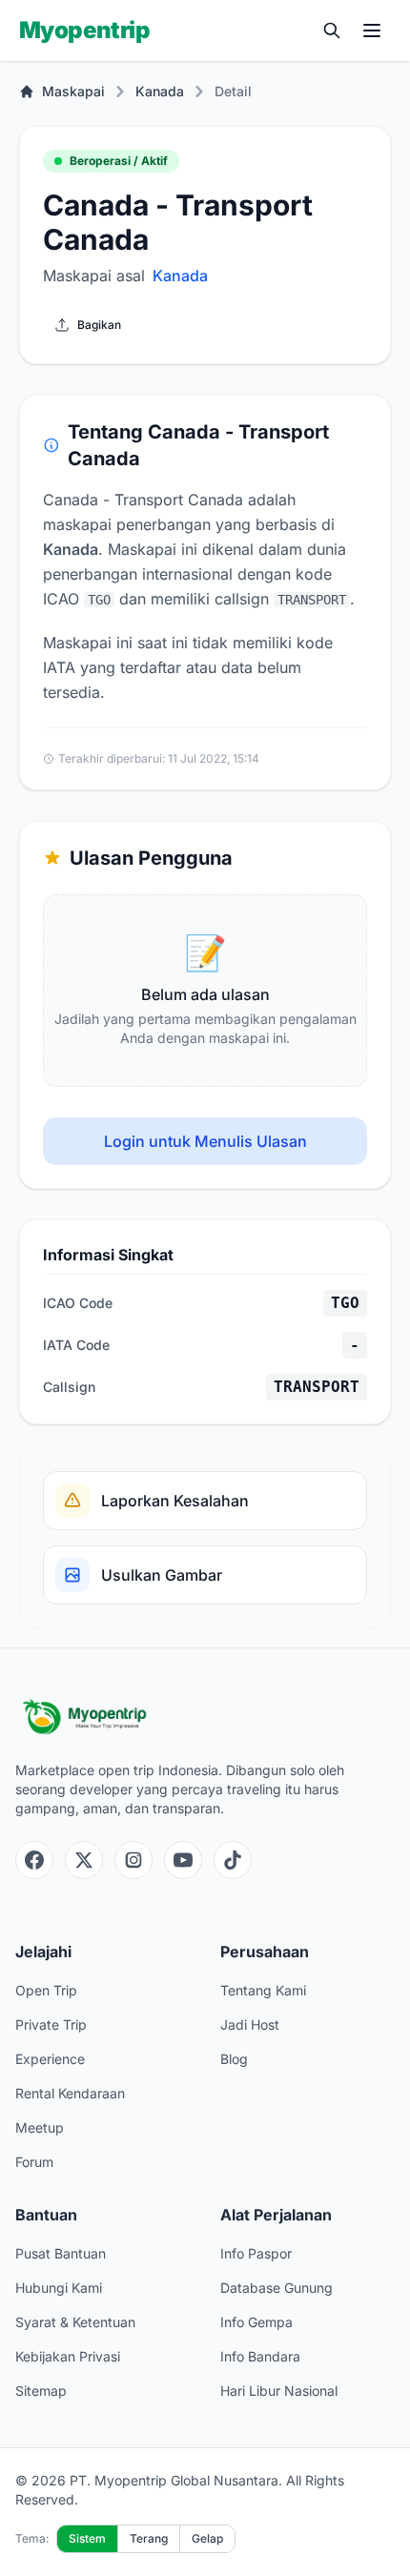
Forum (34, 2162)
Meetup (40, 2127)
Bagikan (99, 325)
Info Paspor (256, 2253)
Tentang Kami (263, 1990)
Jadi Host (250, 2024)
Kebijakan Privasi (68, 2356)
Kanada (160, 91)
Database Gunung (277, 2288)
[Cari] (332, 31)
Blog (234, 2059)
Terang (149, 2538)
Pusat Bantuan (61, 2253)
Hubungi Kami (59, 2288)
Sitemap (41, 2391)
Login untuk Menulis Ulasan (205, 1141)
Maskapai (73, 91)
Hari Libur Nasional (279, 2391)
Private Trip (51, 2024)
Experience (50, 2059)
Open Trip (46, 1990)
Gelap (207, 2538)
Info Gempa (256, 2322)
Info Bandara (260, 2356)
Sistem (87, 2538)
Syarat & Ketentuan (75, 2322)
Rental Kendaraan (70, 2093)
